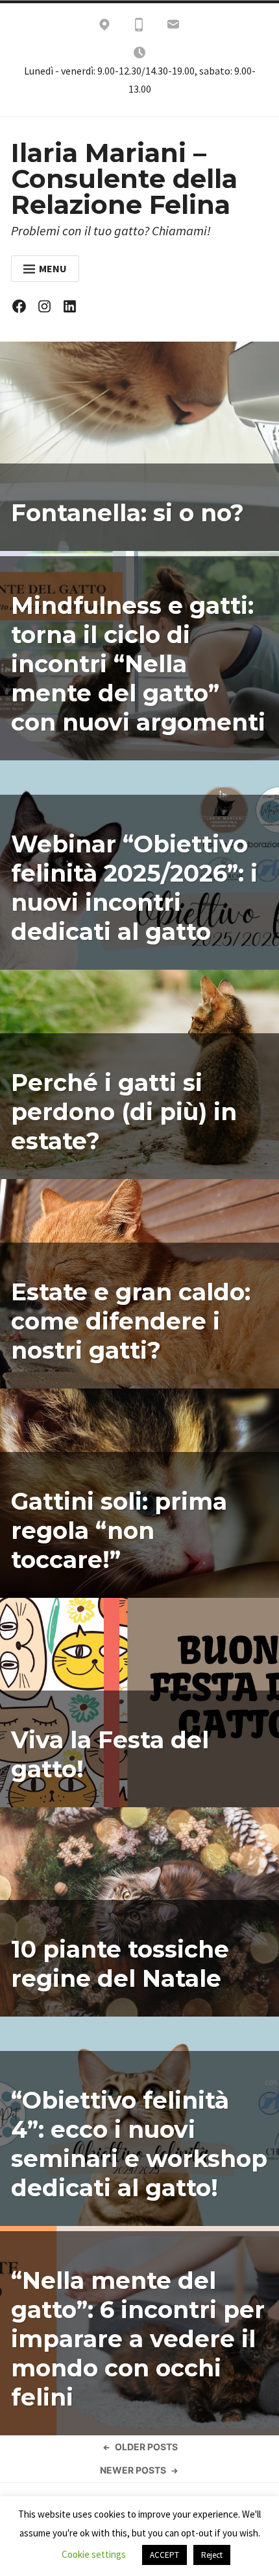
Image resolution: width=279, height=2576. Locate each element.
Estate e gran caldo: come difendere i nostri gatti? (131, 1321)
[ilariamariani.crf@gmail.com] (173, 27)
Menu (53, 268)
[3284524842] (139, 27)
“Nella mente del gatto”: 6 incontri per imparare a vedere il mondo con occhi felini (138, 2339)
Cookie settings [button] (94, 2554)
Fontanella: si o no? (127, 513)
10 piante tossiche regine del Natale (120, 1964)
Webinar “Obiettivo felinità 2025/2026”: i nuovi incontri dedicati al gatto (134, 888)
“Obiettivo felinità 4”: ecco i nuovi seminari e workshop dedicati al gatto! (139, 2144)
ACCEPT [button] (164, 2555)
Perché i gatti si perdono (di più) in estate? (124, 1112)
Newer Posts (133, 2470)
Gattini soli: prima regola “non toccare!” (119, 1530)
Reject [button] (212, 2555)
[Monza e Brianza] (104, 27)
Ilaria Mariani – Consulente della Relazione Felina (124, 179)
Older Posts (146, 2447)
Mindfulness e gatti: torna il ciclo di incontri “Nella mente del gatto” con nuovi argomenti (138, 664)
